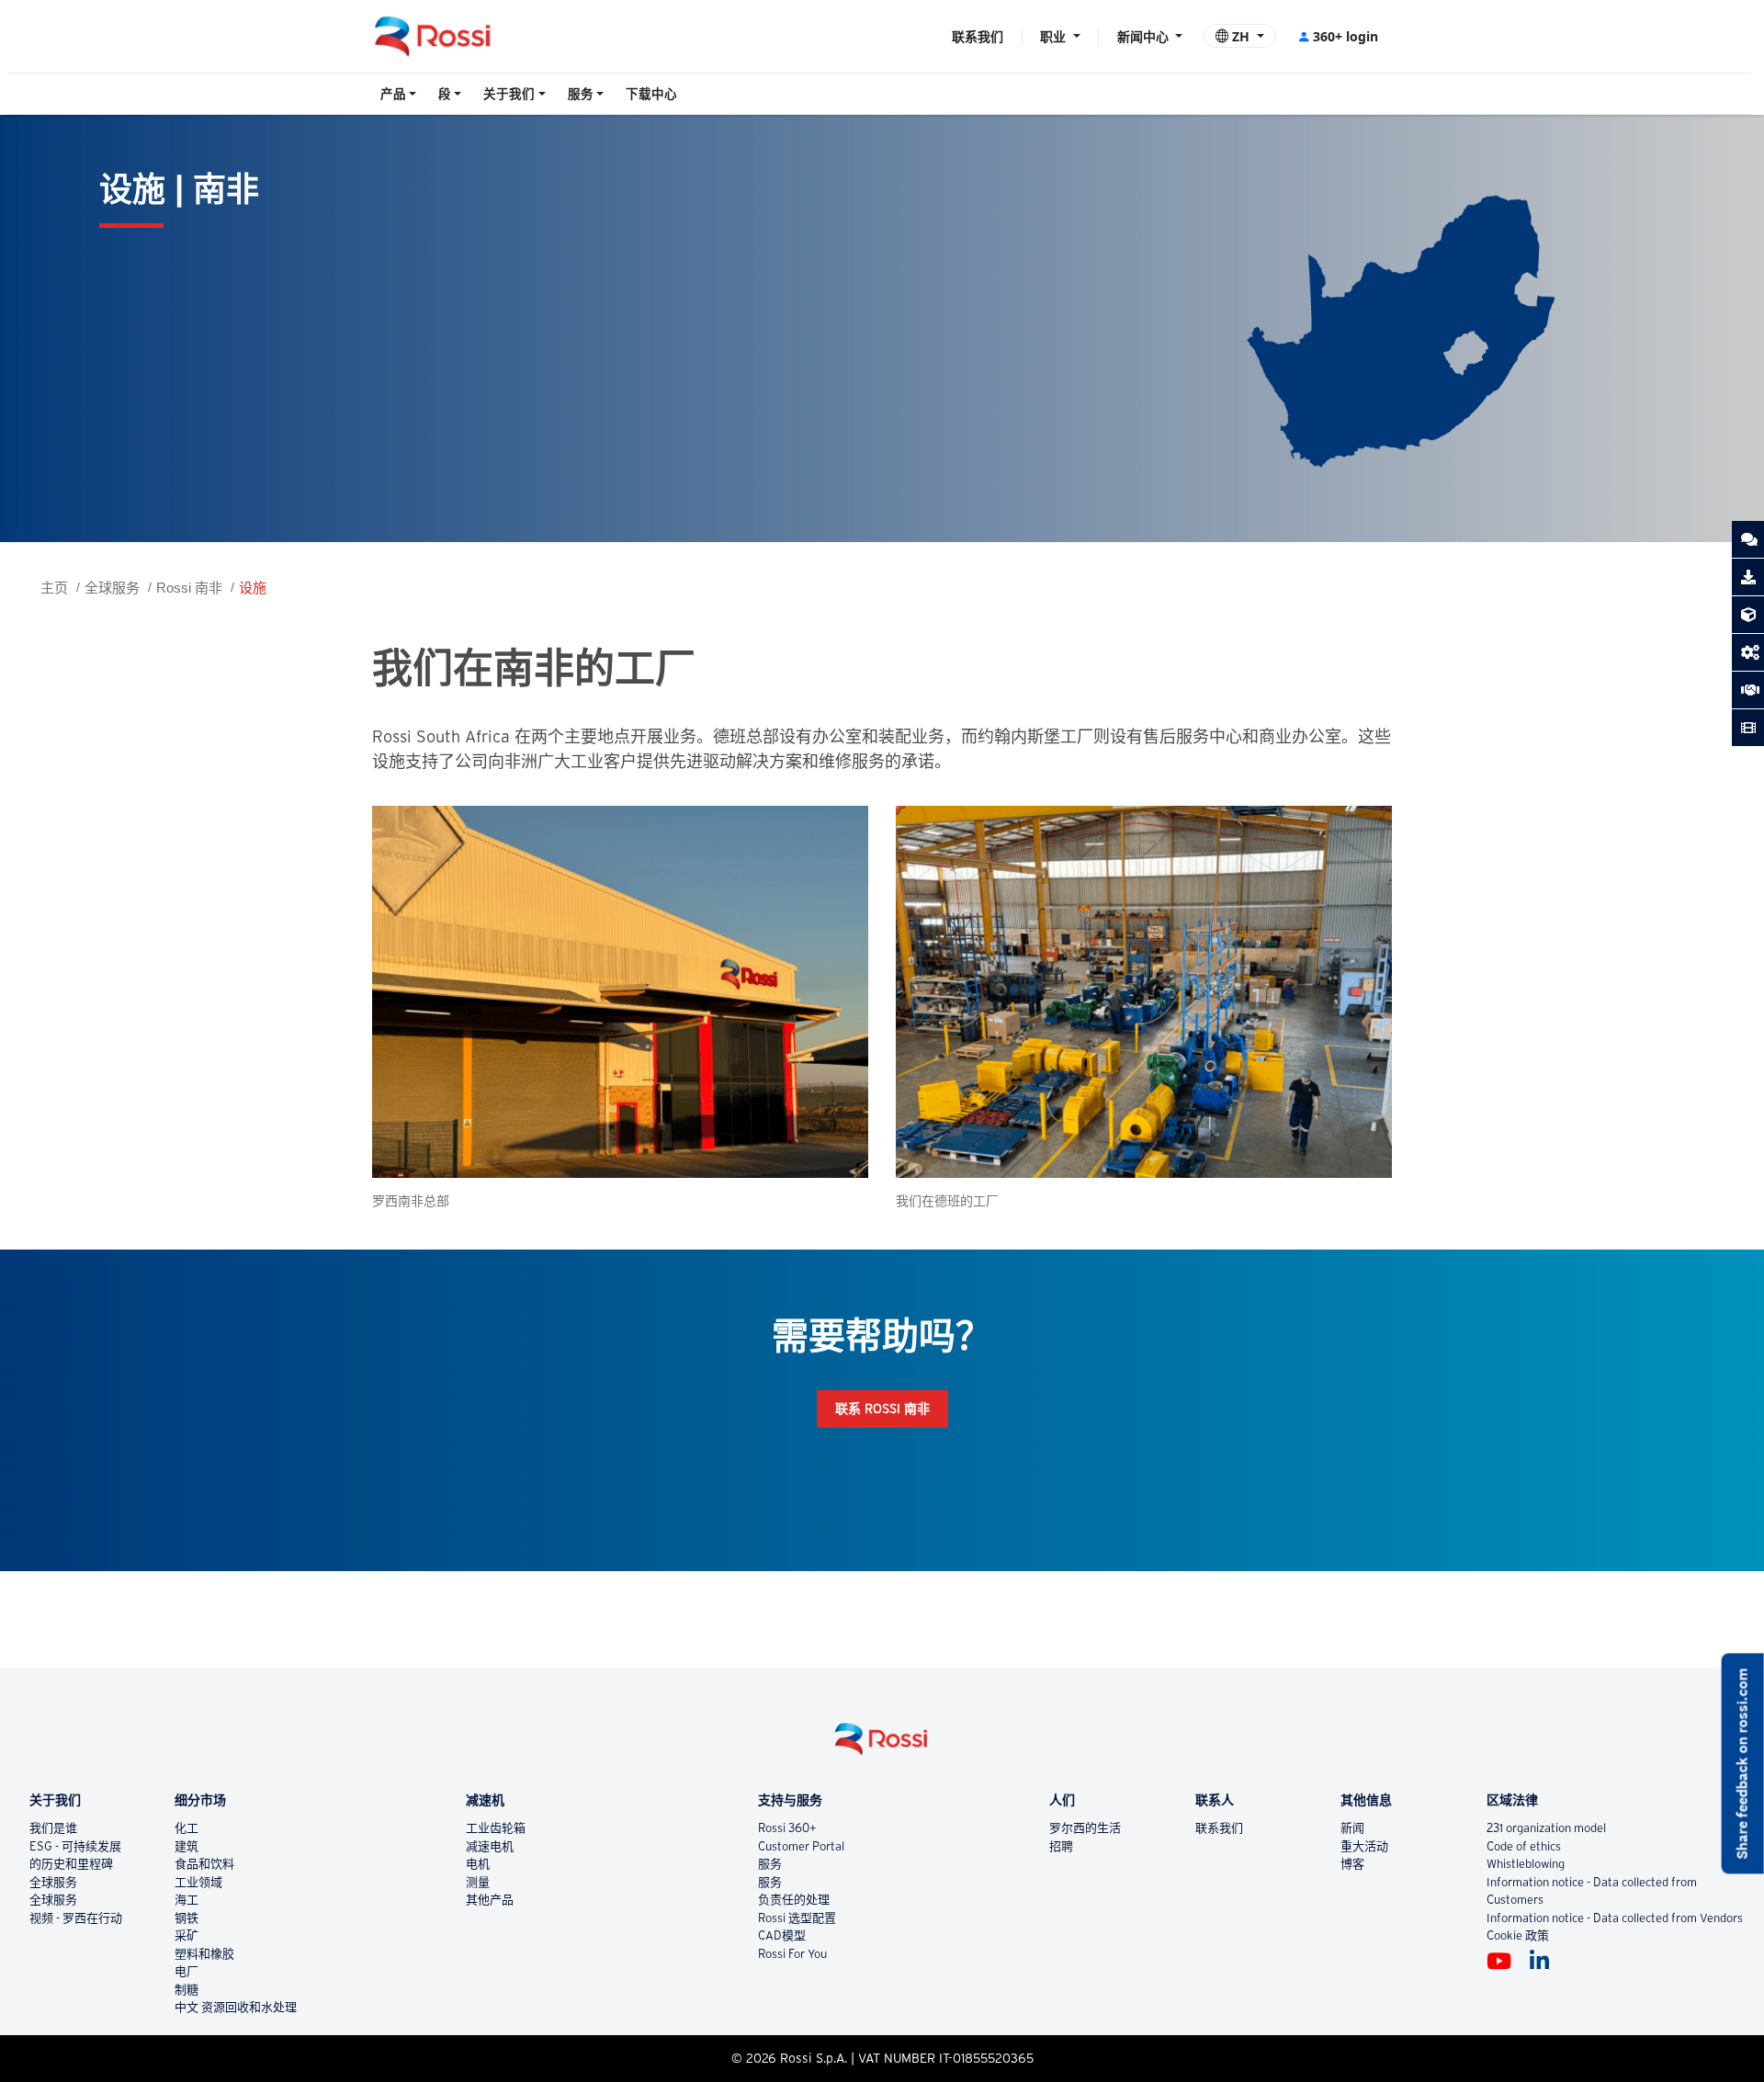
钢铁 (187, 1918)
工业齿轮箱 (496, 1828)
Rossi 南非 (189, 588)
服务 (581, 94)
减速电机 (490, 1846)
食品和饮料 (204, 1864)
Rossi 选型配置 (797, 1918)
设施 (253, 588)
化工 (187, 1828)
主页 (54, 588)
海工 (187, 1900)
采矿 (187, 1935)
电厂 (187, 1971)
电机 (478, 1864)
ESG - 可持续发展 (75, 1846)
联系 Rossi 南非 (882, 1409)
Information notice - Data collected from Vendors (1615, 1918)
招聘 (1061, 1846)
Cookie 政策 (1518, 1935)
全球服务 (112, 588)
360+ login (1346, 36)
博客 (1352, 1864)
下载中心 (651, 94)
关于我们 (509, 94)
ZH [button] (1241, 36)
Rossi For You (792, 1954)
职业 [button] (1055, 36)
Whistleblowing (1526, 1864)
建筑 (187, 1846)
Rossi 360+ (787, 1828)
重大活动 (1364, 1846)
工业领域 (198, 1882)
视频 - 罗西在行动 (76, 1918)
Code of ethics (1524, 1846)
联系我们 (978, 36)
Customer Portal (801, 1846)
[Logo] (882, 1746)
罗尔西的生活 (1085, 1828)
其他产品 (490, 1900)
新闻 (1352, 1828)
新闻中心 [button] (1145, 36)
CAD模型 (782, 1935)
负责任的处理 (794, 1900)
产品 (393, 94)
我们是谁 (53, 1828)
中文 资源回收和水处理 (236, 2007)
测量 (478, 1882)
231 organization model (1546, 1828)
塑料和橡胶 (204, 1954)
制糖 (187, 1990)
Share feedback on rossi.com (1742, 1763)
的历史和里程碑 (71, 1864)
